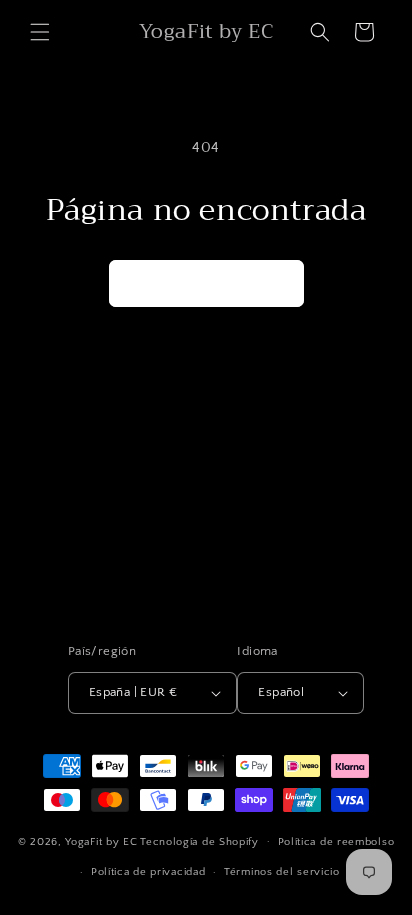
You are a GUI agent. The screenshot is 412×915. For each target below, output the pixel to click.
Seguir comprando (206, 283)
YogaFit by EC (101, 841)
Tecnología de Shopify (199, 841)
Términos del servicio (282, 872)
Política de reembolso (336, 842)
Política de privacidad (148, 872)
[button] (40, 32)
